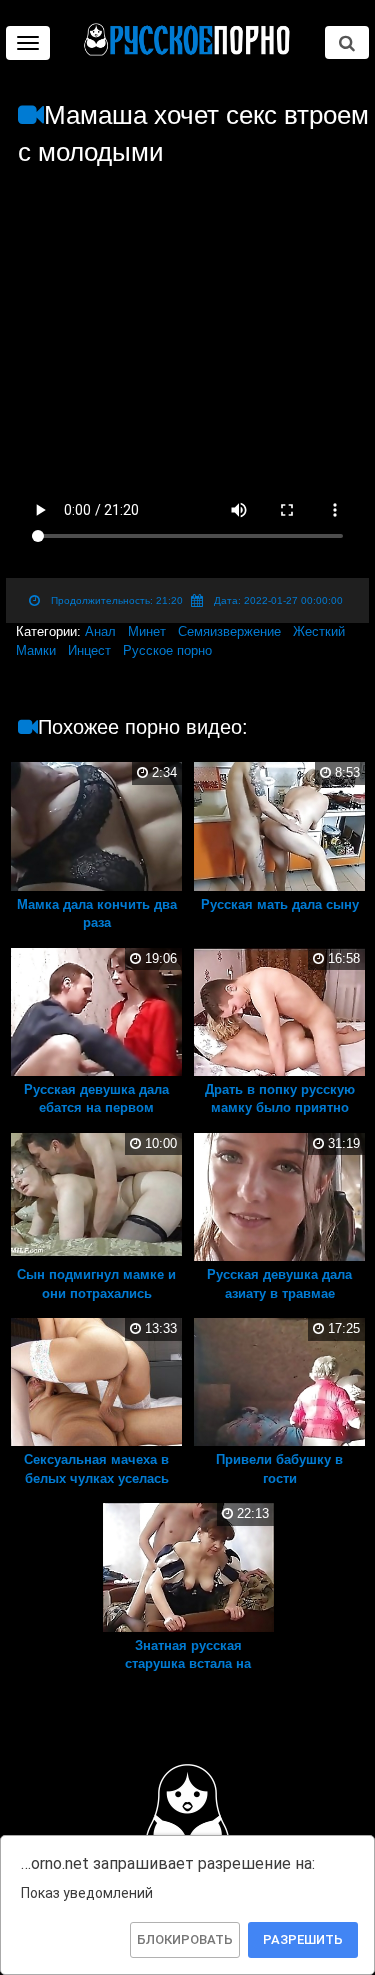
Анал (100, 631)
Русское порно (167, 650)
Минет (147, 631)
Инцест (89, 650)
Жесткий (319, 631)
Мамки (36, 650)
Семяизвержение (229, 631)
